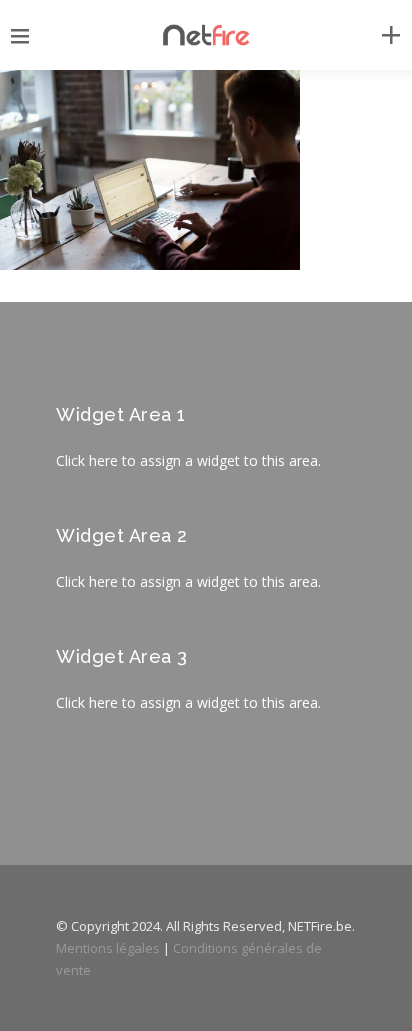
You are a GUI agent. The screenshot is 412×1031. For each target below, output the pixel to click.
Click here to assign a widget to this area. (188, 460)
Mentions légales (108, 948)
